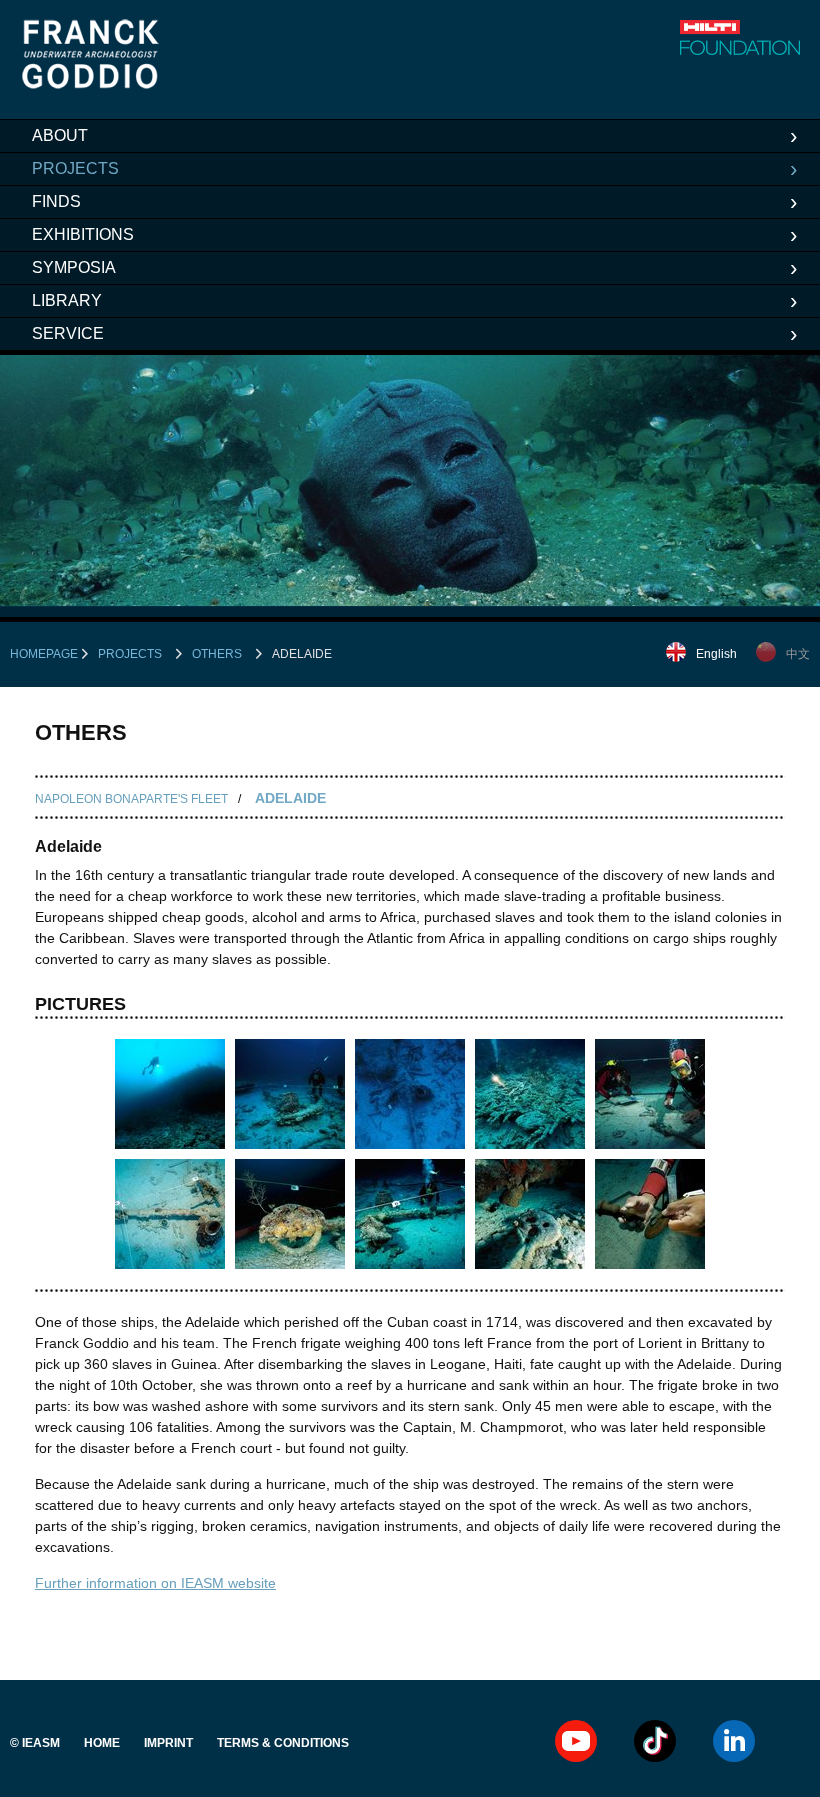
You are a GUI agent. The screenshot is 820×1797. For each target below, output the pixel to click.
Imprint (168, 1743)
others (217, 654)
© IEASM (35, 1743)
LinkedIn (734, 1741)
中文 (798, 654)
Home (102, 1743)
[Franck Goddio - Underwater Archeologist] (91, 83)
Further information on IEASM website (155, 1583)
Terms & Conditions (283, 1743)
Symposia (74, 267)
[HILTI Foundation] (740, 37)
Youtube (576, 1741)
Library (67, 300)
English (716, 654)
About (60, 135)
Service (68, 333)
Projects (75, 168)
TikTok (655, 1741)
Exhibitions (83, 234)
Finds (56, 201)
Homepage (44, 654)
